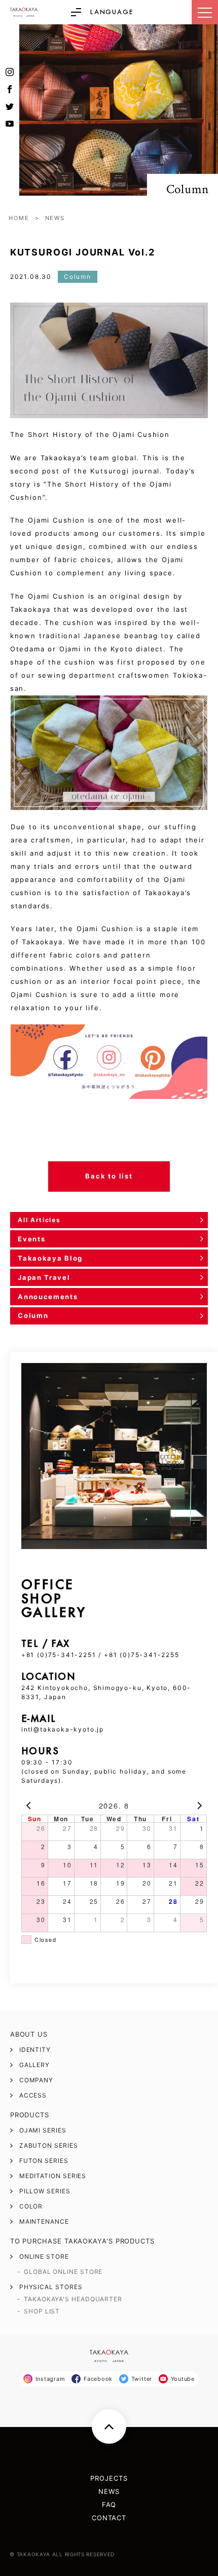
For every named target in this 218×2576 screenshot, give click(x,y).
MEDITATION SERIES (53, 2176)
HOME (19, 218)
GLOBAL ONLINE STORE (63, 2272)
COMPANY (36, 2080)
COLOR (31, 2206)
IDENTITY (35, 2050)
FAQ (109, 2505)
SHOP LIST (42, 2311)
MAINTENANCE (44, 2222)
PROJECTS (109, 2478)
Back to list (109, 1176)
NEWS (55, 218)
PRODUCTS (30, 2115)
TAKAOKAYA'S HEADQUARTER (73, 2299)
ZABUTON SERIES (49, 2146)
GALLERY (34, 2065)
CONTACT (109, 2518)
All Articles (39, 1220)
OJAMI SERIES (43, 2130)
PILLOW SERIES (45, 2191)
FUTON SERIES (44, 2161)
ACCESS (33, 2095)
